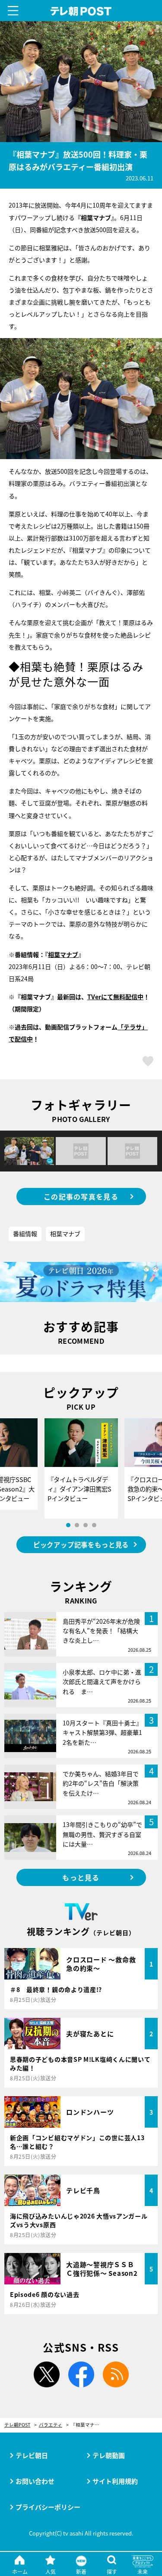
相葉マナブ (63, 954)
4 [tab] (94, 1525)
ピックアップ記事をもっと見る (81, 1544)
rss (116, 2374)
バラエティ (51, 2425)
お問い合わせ (35, 2481)
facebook (81, 2374)
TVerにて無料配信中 (115, 997)
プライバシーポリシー (48, 2507)
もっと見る (81, 1877)
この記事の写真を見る (81, 1196)
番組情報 (25, 1234)
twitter (47, 2374)
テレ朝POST (81, 11)
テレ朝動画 (109, 2455)
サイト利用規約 (115, 2481)
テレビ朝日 (32, 2455)
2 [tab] (77, 1525)
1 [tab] (68, 1525)
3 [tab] (86, 1525)
